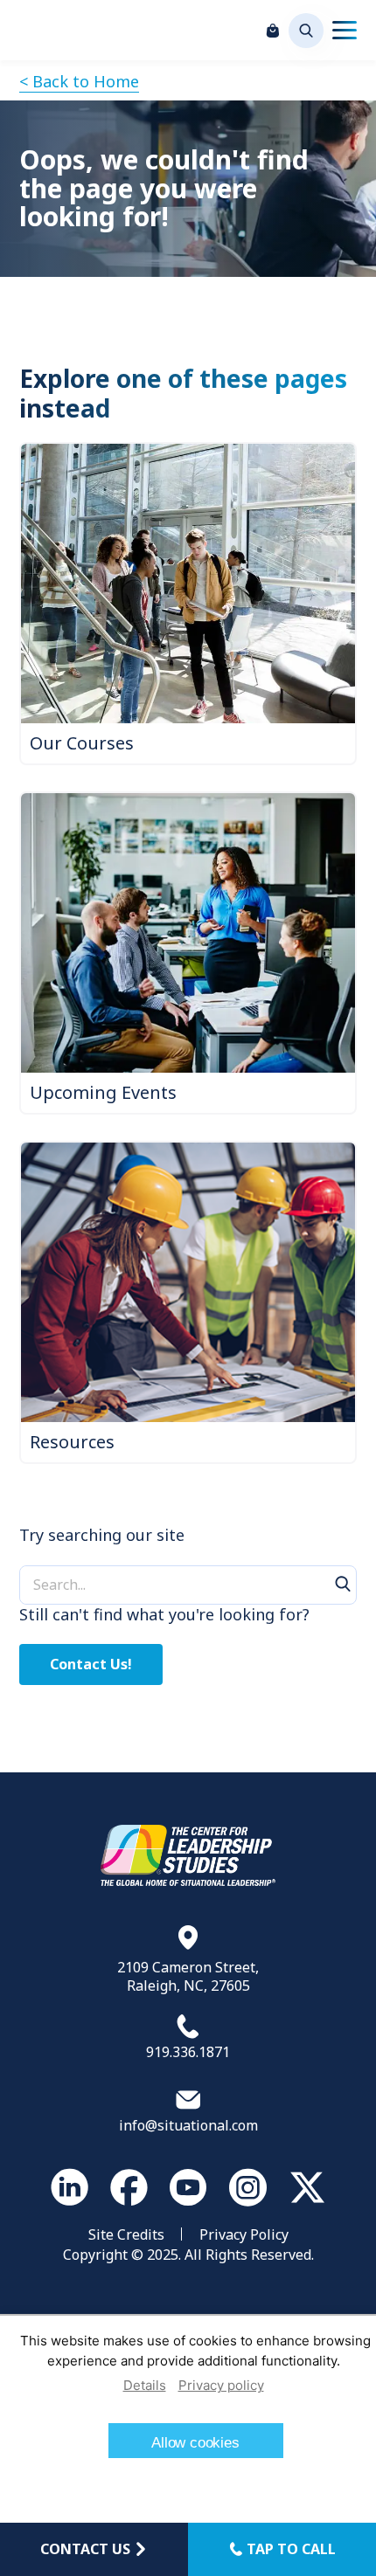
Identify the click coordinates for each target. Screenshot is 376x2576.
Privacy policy (221, 2385)
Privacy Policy (244, 2234)
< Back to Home (79, 81)
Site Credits (126, 2234)
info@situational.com (188, 2125)
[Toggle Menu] (345, 31)
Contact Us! (91, 1664)
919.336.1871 (188, 2052)
